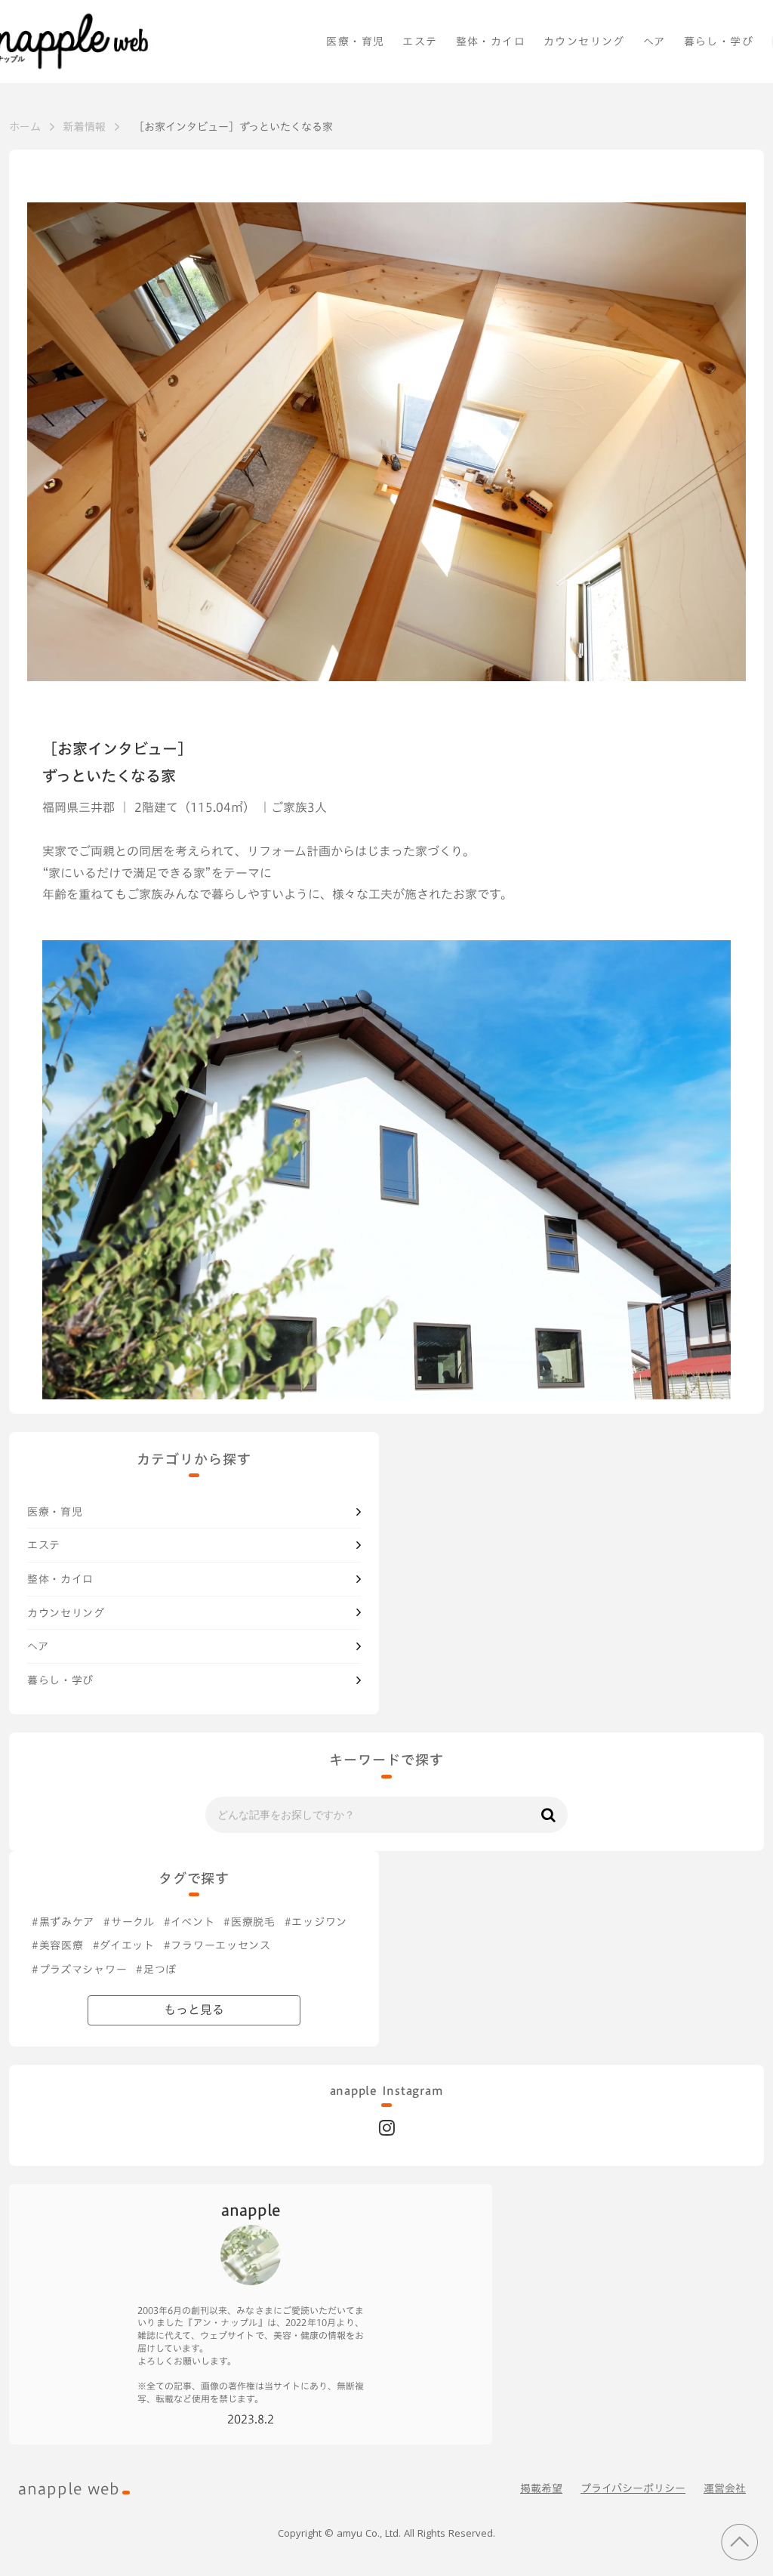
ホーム (25, 126)
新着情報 (85, 126)
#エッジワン (316, 1922)
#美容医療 (58, 1945)
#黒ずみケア (63, 1922)
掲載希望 (541, 2488)
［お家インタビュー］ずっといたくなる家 (236, 127)
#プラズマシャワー (79, 1970)
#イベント (189, 1922)
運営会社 (725, 2488)
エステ (420, 42)
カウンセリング (584, 42)
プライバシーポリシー (633, 2488)
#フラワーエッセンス (217, 1945)
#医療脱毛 (249, 1922)
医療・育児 (355, 42)
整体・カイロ (491, 42)
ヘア (654, 42)
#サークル (129, 1922)
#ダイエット (124, 1945)
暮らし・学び (719, 42)
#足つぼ (156, 1970)
